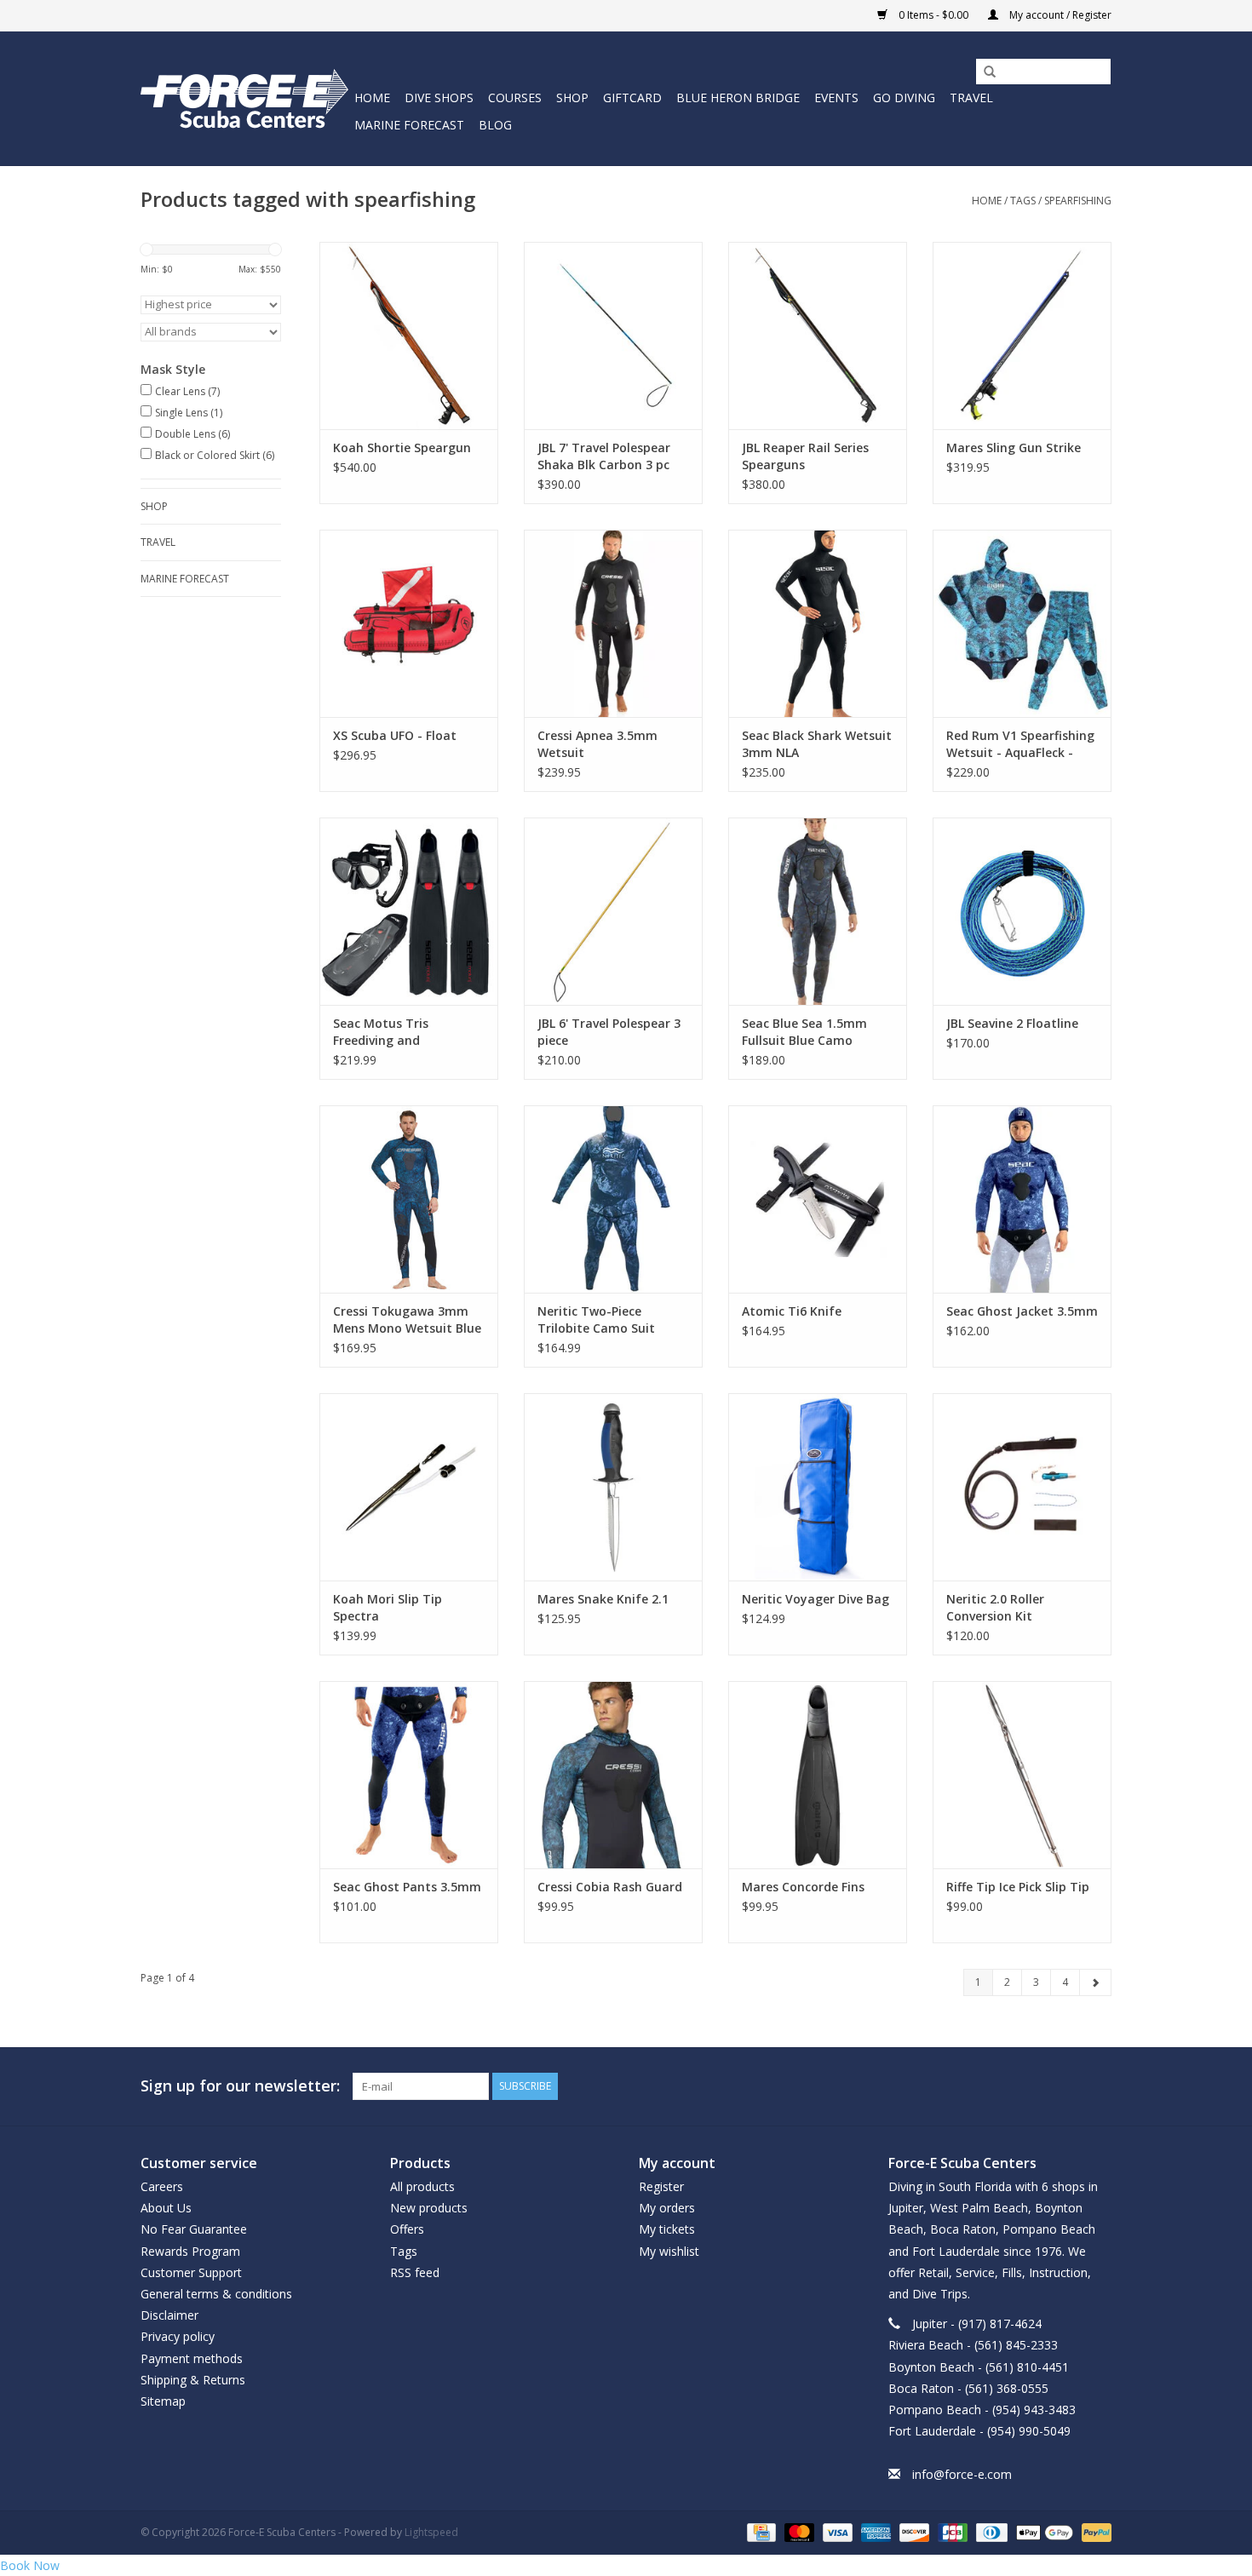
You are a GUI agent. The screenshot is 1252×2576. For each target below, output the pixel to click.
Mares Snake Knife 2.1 (603, 1599)
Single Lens (189, 413)
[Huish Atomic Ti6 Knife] (818, 1199)
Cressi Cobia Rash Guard (610, 1887)
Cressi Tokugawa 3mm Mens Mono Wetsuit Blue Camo (407, 1320)
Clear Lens (187, 391)
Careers (162, 2186)
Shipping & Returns (193, 2380)
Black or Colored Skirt (215, 455)
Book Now (30, 2565)
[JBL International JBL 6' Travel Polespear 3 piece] (613, 911)
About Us (166, 2208)
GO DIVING (904, 98)
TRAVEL (971, 98)
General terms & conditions (216, 2294)
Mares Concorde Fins (803, 1887)
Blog (495, 125)
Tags (1023, 201)
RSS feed (415, 2272)
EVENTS (836, 98)
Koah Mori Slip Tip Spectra (388, 1607)
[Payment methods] (760, 2531)
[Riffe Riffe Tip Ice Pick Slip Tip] (1022, 1775)
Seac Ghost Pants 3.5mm (407, 1887)
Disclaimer (169, 2315)
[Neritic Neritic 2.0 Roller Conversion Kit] (1022, 1487)
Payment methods (192, 2358)
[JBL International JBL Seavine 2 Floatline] (1022, 911)
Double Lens (192, 434)
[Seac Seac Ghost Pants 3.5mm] (409, 1775)
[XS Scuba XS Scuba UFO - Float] (409, 623)
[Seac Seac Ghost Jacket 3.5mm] (1022, 1199)
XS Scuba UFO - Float (395, 735)
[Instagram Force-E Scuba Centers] (1098, 2086)
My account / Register (1059, 15)
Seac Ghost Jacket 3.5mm (1022, 1311)
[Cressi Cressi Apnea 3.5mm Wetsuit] (613, 623)
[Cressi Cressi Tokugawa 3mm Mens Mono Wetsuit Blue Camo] (409, 1199)
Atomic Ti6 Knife (792, 1311)
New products (429, 2208)
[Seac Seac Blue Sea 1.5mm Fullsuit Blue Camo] (818, 911)
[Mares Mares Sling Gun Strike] (1022, 336)
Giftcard (632, 98)
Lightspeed (431, 2532)
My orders (667, 2208)
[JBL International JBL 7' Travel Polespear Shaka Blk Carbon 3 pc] (613, 336)
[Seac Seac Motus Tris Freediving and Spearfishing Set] (409, 911)
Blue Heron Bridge (738, 98)
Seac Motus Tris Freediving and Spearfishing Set (382, 1032)
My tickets (667, 2229)
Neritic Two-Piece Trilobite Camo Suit (596, 1320)
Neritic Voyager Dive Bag (816, 1599)
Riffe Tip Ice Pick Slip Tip (1018, 1887)
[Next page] (1095, 1982)
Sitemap (163, 2401)
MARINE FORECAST (409, 125)
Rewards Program (190, 2251)
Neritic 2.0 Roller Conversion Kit (995, 1607)
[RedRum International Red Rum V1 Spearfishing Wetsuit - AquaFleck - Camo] (1022, 623)
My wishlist (669, 2251)
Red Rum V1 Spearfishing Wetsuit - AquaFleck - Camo (1020, 744)
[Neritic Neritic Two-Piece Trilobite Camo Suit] (613, 1199)
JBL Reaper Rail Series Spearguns (805, 456)
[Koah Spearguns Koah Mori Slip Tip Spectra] (409, 1487)
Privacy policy (178, 2336)
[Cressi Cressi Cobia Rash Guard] (613, 1775)
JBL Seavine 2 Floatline (1012, 1023)
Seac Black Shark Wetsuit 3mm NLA (817, 744)
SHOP (572, 98)
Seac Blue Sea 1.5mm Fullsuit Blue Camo (804, 1032)
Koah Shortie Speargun (402, 448)
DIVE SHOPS (439, 98)
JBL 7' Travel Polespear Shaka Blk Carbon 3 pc (604, 456)
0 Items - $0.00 (933, 15)
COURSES (515, 98)
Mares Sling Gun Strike (1014, 448)
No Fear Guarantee (194, 2229)
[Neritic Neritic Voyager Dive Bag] (818, 1487)
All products (422, 2186)
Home (372, 98)
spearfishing (1078, 201)
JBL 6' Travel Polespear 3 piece (609, 1032)
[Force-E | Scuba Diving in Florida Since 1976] (245, 98)
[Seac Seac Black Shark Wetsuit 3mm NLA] (818, 623)
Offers (407, 2229)
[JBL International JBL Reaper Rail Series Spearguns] (818, 336)
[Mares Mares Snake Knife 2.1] (613, 1487)
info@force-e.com (962, 2474)
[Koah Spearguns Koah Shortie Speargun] (409, 336)
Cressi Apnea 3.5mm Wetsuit (597, 744)
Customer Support (191, 2272)
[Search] (984, 72)
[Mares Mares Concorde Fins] (818, 1775)
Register (661, 2186)
